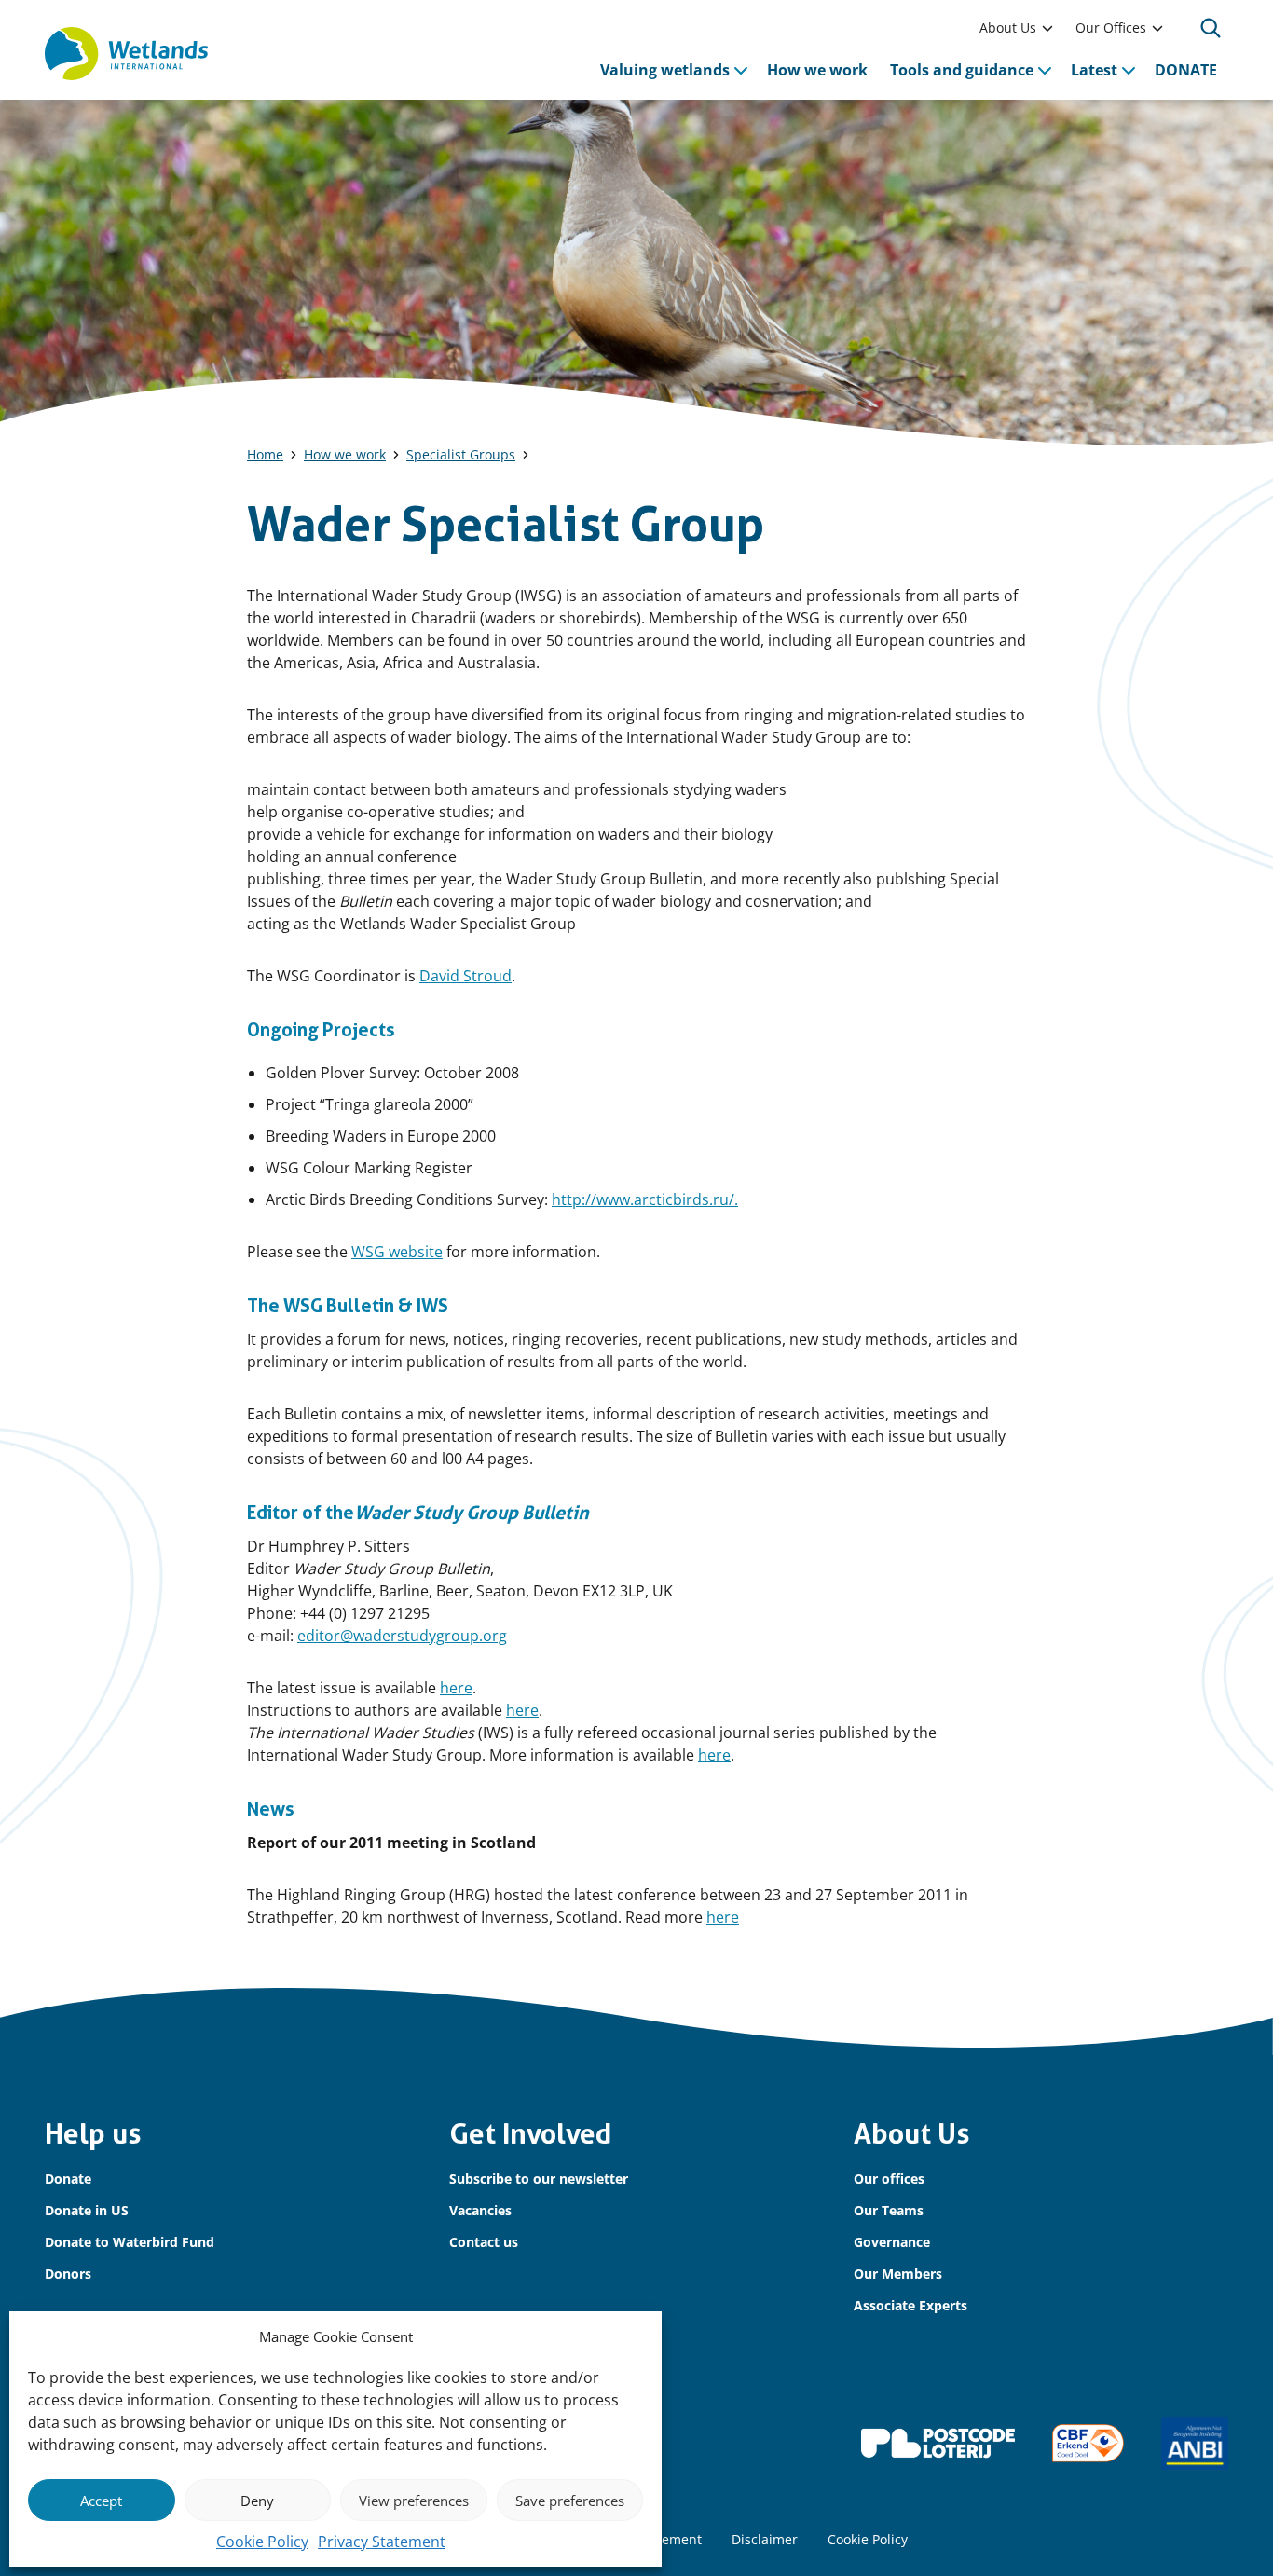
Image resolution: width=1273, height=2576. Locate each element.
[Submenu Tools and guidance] (1045, 70)
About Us (1008, 27)
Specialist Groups (461, 454)
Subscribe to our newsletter (539, 2179)
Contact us (484, 2242)
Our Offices (1111, 27)
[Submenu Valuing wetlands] (741, 70)
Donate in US (87, 2210)
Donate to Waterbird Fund (130, 2242)
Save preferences (570, 2501)
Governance (892, 2242)
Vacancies (480, 2210)
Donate (68, 2179)
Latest (1094, 70)
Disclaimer (765, 2539)
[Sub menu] (1047, 28)
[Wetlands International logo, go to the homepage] (126, 54)
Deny (257, 2501)
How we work (817, 70)
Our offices (889, 2179)
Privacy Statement (382, 2542)
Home (265, 454)
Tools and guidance (962, 70)
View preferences (414, 2501)
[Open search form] (1211, 28)
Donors (68, 2274)
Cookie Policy (262, 2542)
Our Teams (889, 2210)
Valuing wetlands (665, 70)
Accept (101, 2501)
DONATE (1186, 70)
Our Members (898, 2274)
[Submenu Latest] (1129, 70)
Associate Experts (910, 2305)
